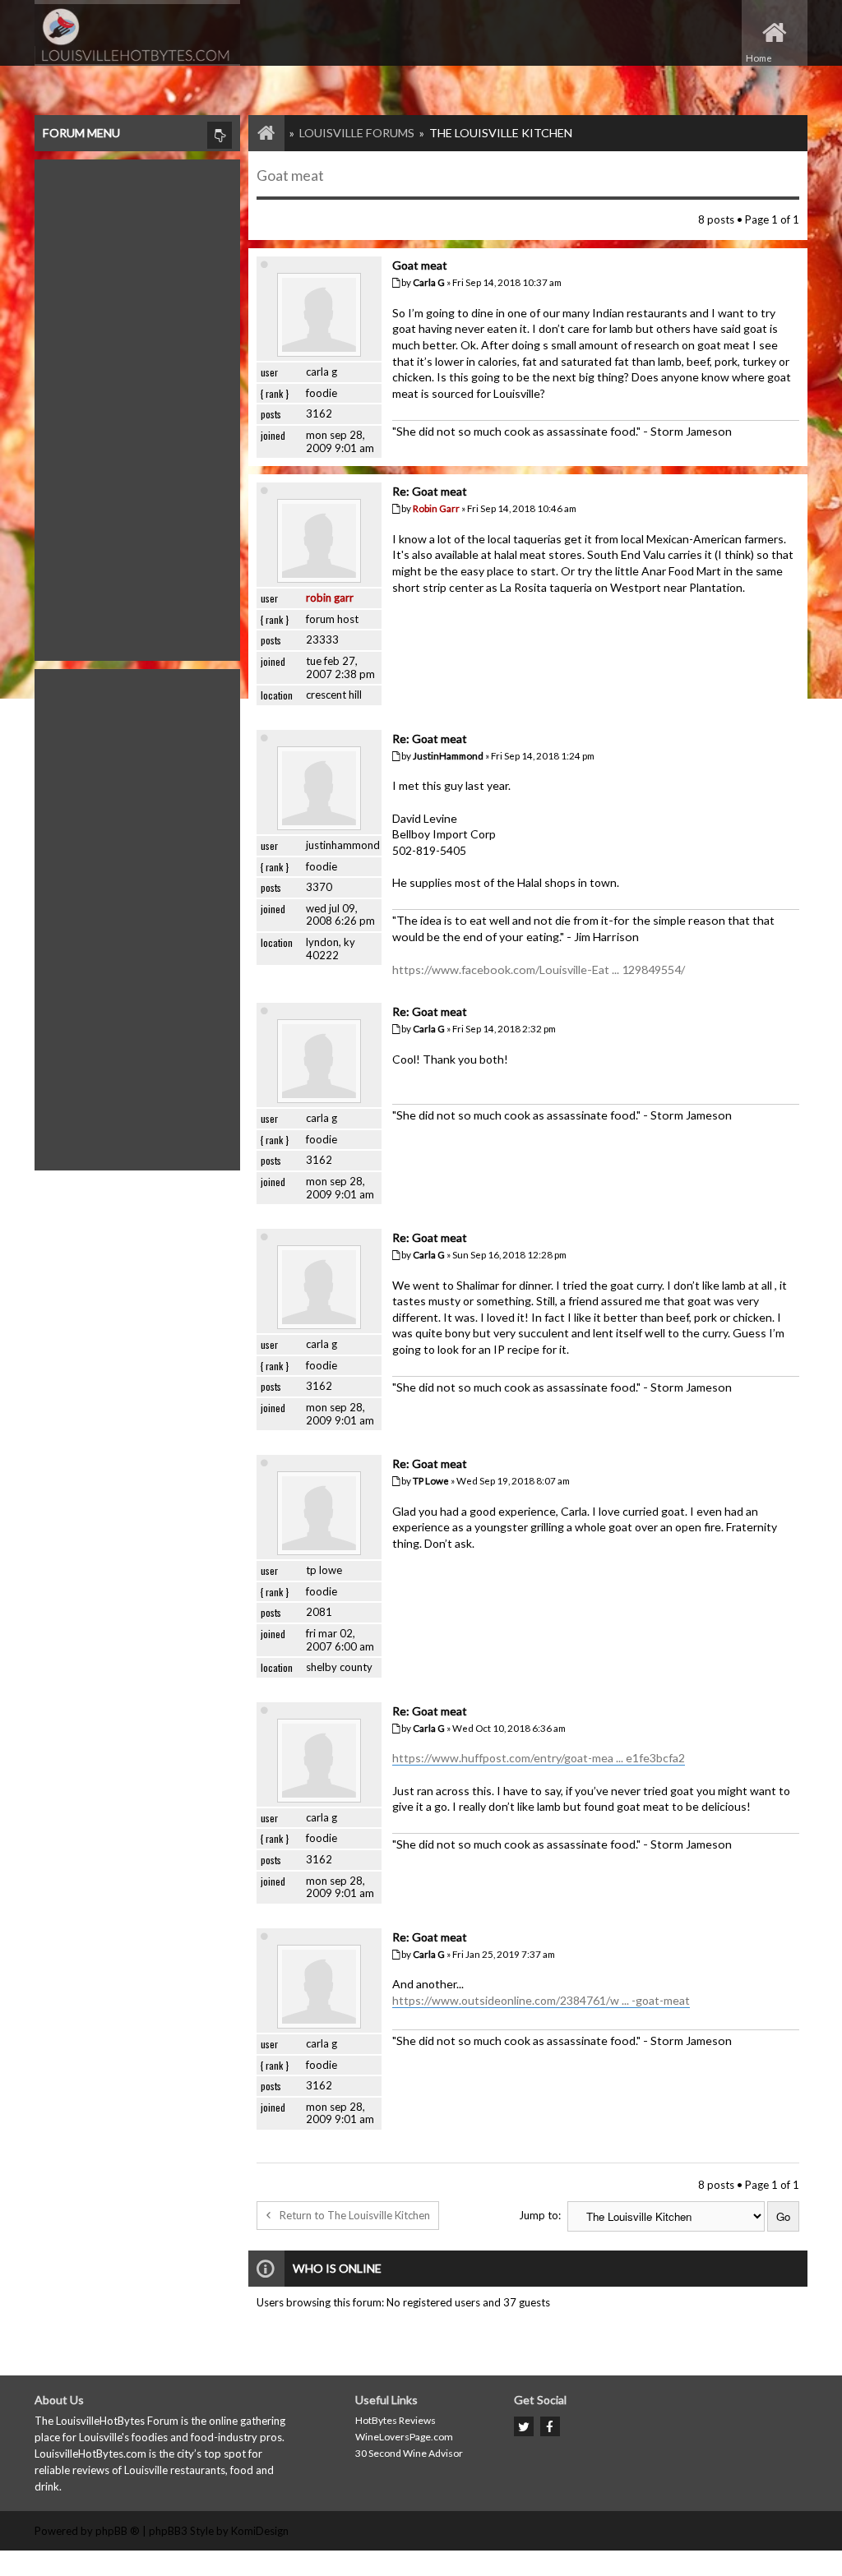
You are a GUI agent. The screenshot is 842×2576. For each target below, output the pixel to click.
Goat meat (290, 175)
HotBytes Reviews (396, 2420)
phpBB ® (118, 2531)
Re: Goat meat (430, 491)
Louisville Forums (357, 133)
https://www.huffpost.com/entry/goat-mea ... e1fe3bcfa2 (539, 1758)
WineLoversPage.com (404, 2437)
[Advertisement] (137, 406)
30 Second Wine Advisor (409, 2453)
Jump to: (540, 2215)
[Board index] (258, 133)
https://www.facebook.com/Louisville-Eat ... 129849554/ (539, 969)
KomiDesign (260, 2531)
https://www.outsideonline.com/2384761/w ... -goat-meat (541, 2000)
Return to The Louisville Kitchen (355, 2215)
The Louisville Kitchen (501, 133)
